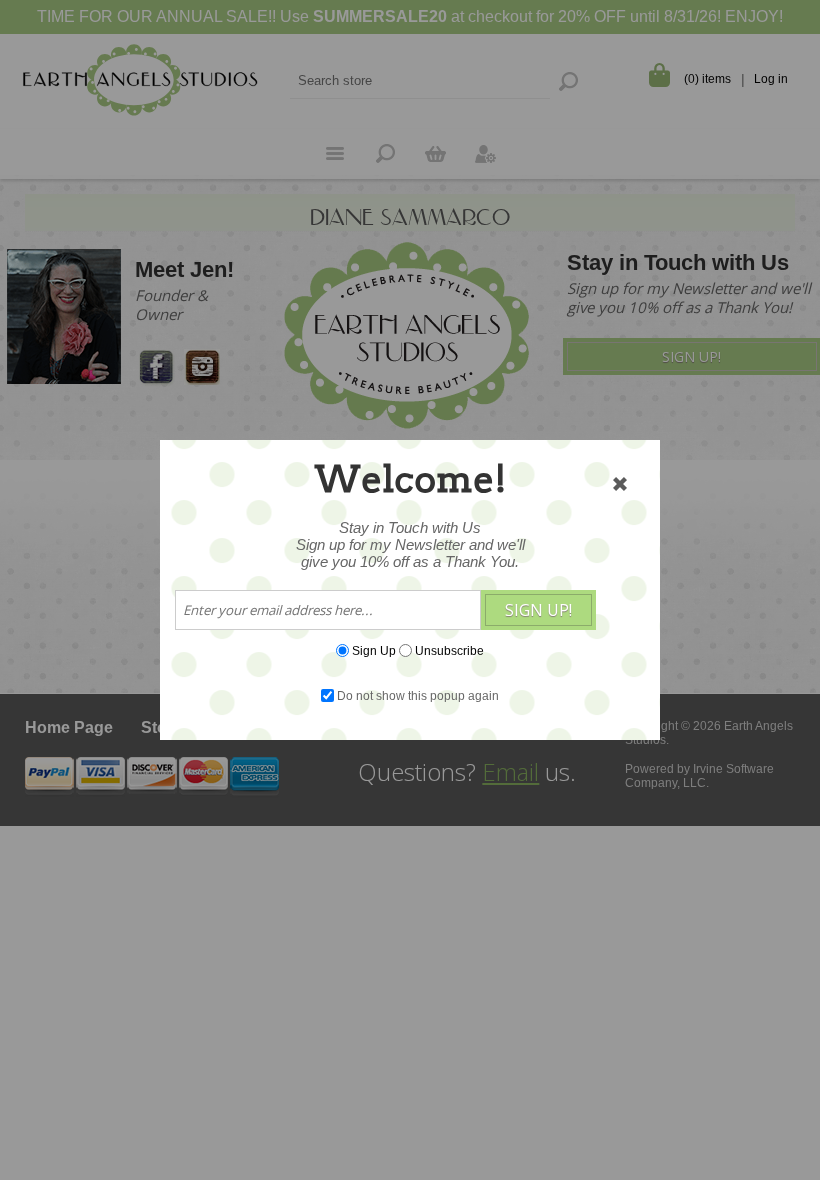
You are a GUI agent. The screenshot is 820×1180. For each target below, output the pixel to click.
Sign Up (374, 651)
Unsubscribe (449, 651)
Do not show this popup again (418, 696)
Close (620, 484)
